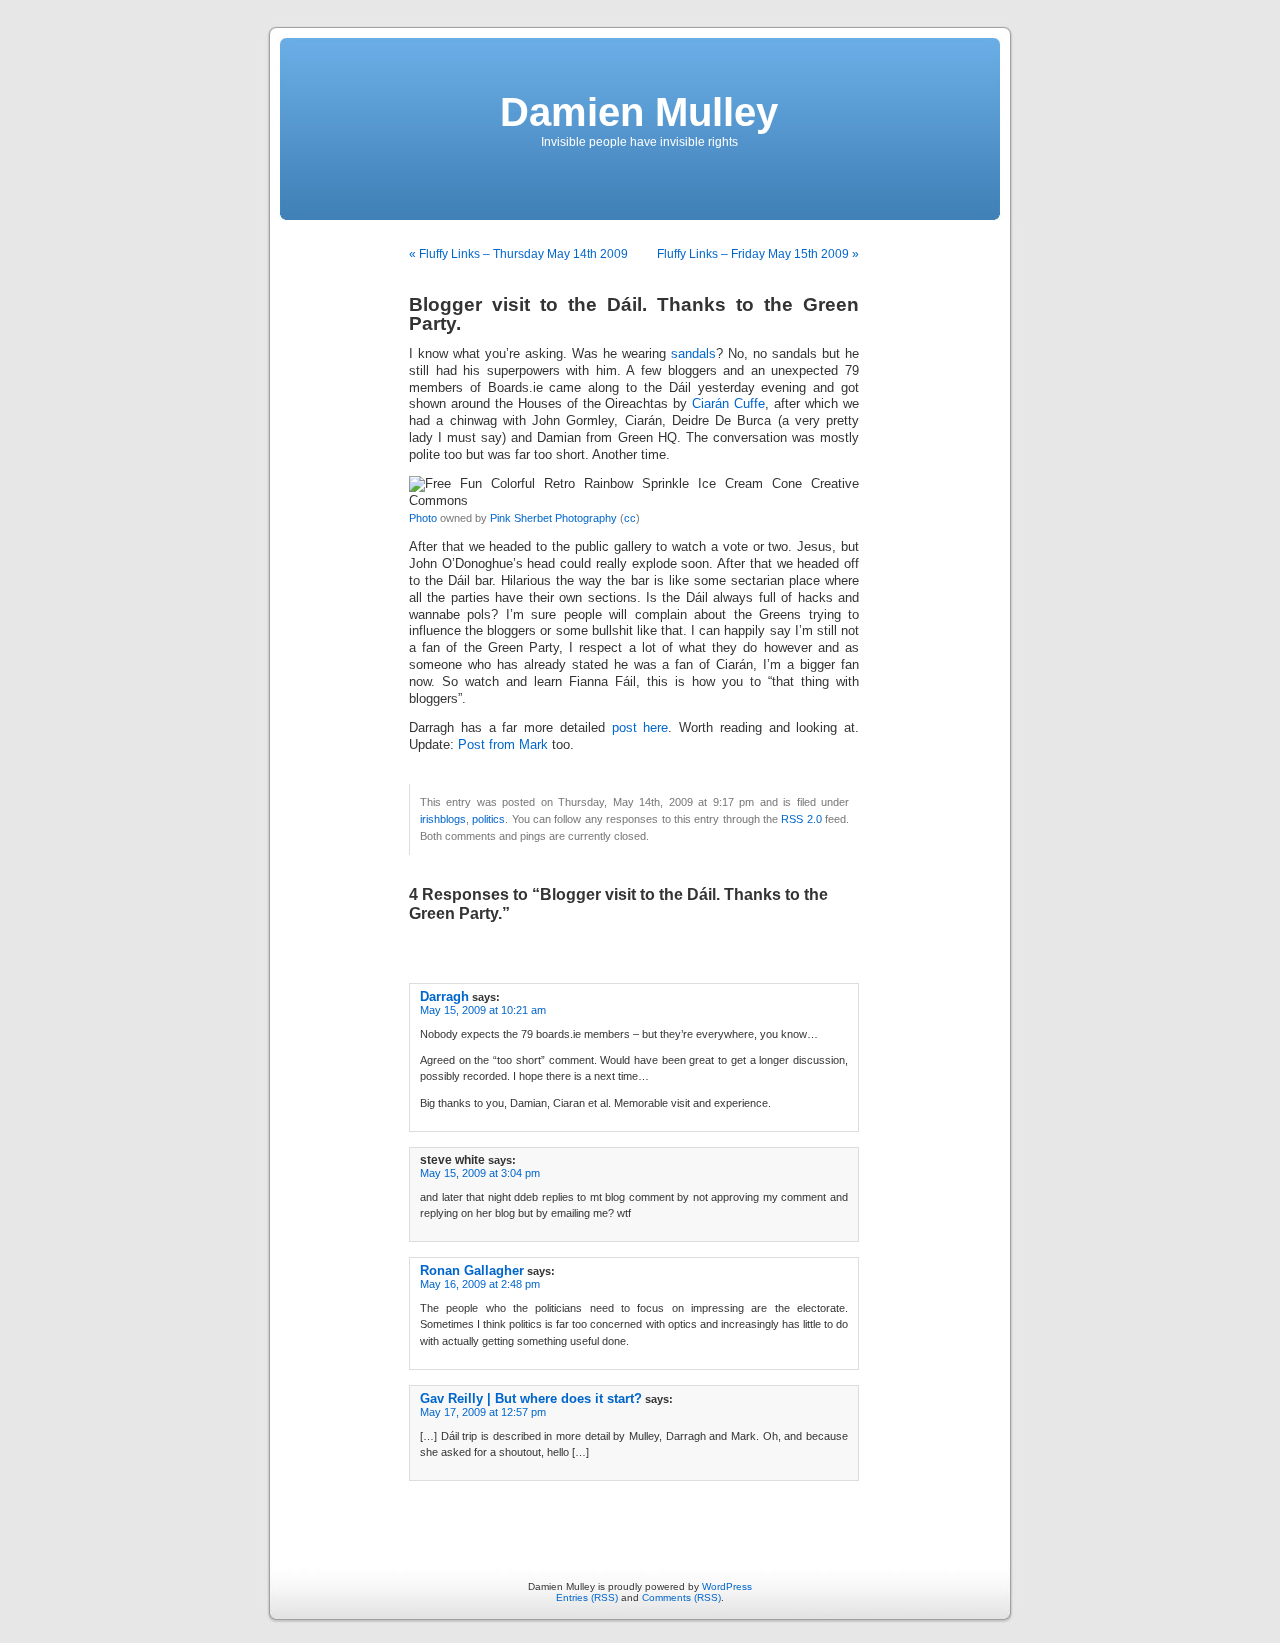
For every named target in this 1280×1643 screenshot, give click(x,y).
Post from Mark (503, 745)
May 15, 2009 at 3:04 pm (480, 1173)
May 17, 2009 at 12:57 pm (483, 1412)
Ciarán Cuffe (728, 404)
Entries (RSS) (587, 1597)
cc (630, 518)
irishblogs (443, 819)
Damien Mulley (639, 112)
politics (488, 819)
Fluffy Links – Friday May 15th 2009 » (758, 254)
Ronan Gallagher (472, 1270)
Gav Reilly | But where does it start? (531, 1398)
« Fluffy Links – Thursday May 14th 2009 (518, 254)
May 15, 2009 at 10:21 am (483, 1010)
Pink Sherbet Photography (553, 518)
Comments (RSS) (681, 1597)
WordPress (727, 1586)
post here (640, 728)
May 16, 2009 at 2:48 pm (480, 1284)
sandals (693, 354)
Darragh (444, 996)
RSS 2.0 (801, 819)
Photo (423, 518)
